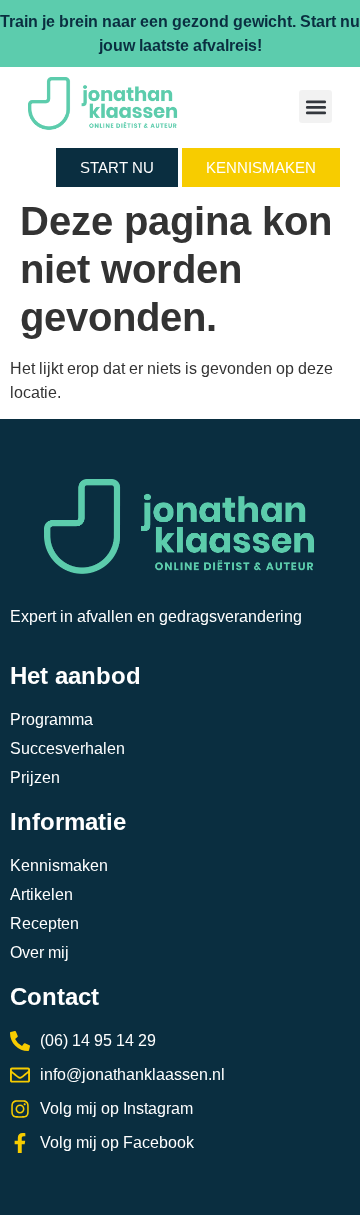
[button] (315, 106)
